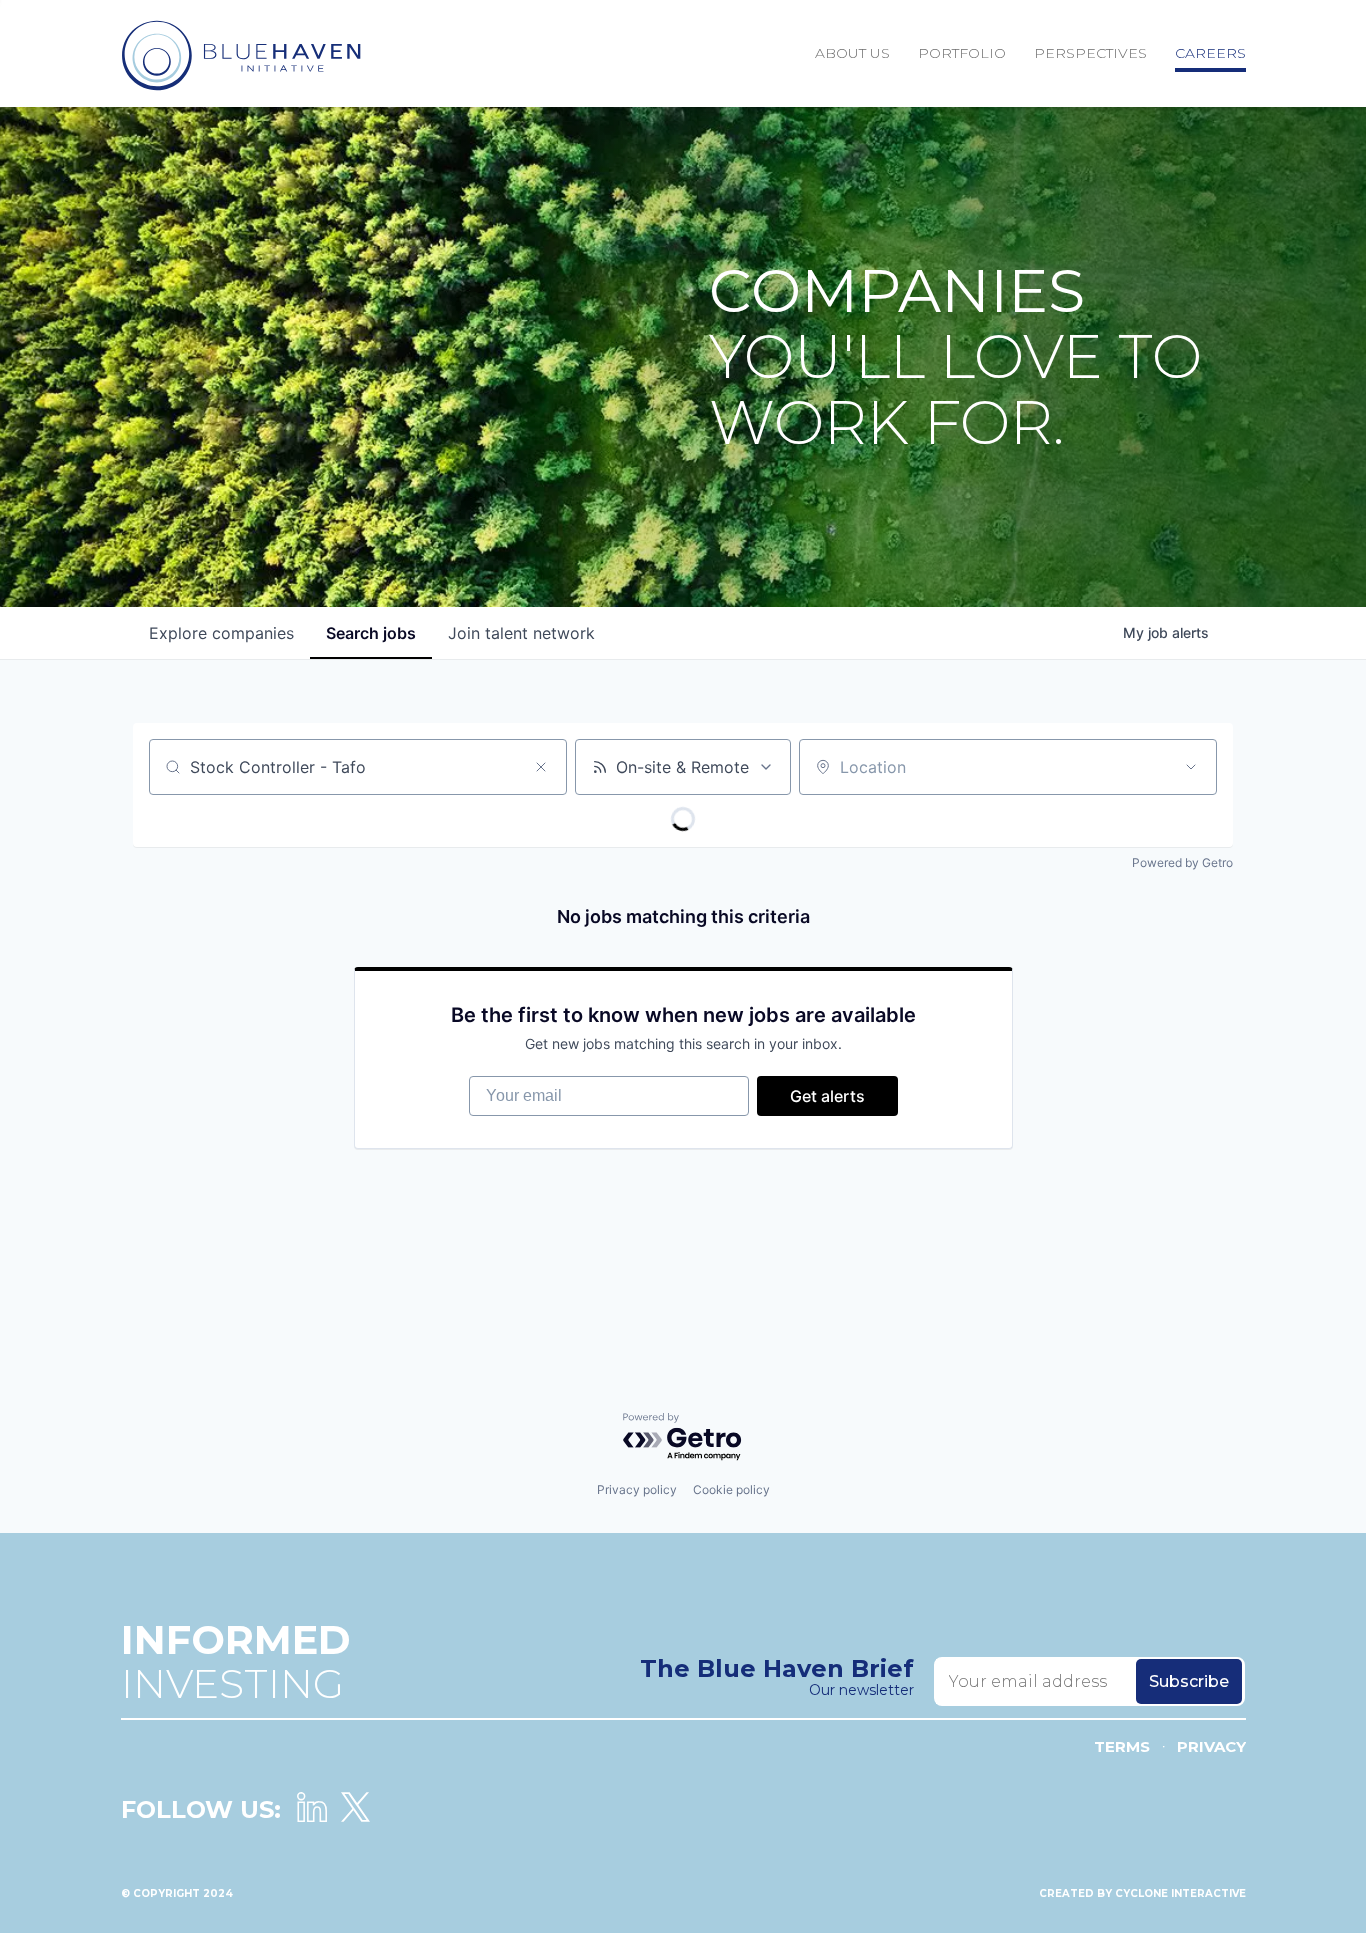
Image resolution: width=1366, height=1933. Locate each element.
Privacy (1211, 1746)
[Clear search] (541, 767)
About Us (852, 53)
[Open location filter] (1191, 767)
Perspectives (1090, 53)
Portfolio (962, 53)
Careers (1210, 53)
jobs (371, 633)
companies (221, 633)
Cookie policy (731, 1489)
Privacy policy (637, 1489)
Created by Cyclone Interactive (1142, 1893)
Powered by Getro (1182, 862)
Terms (1122, 1746)
